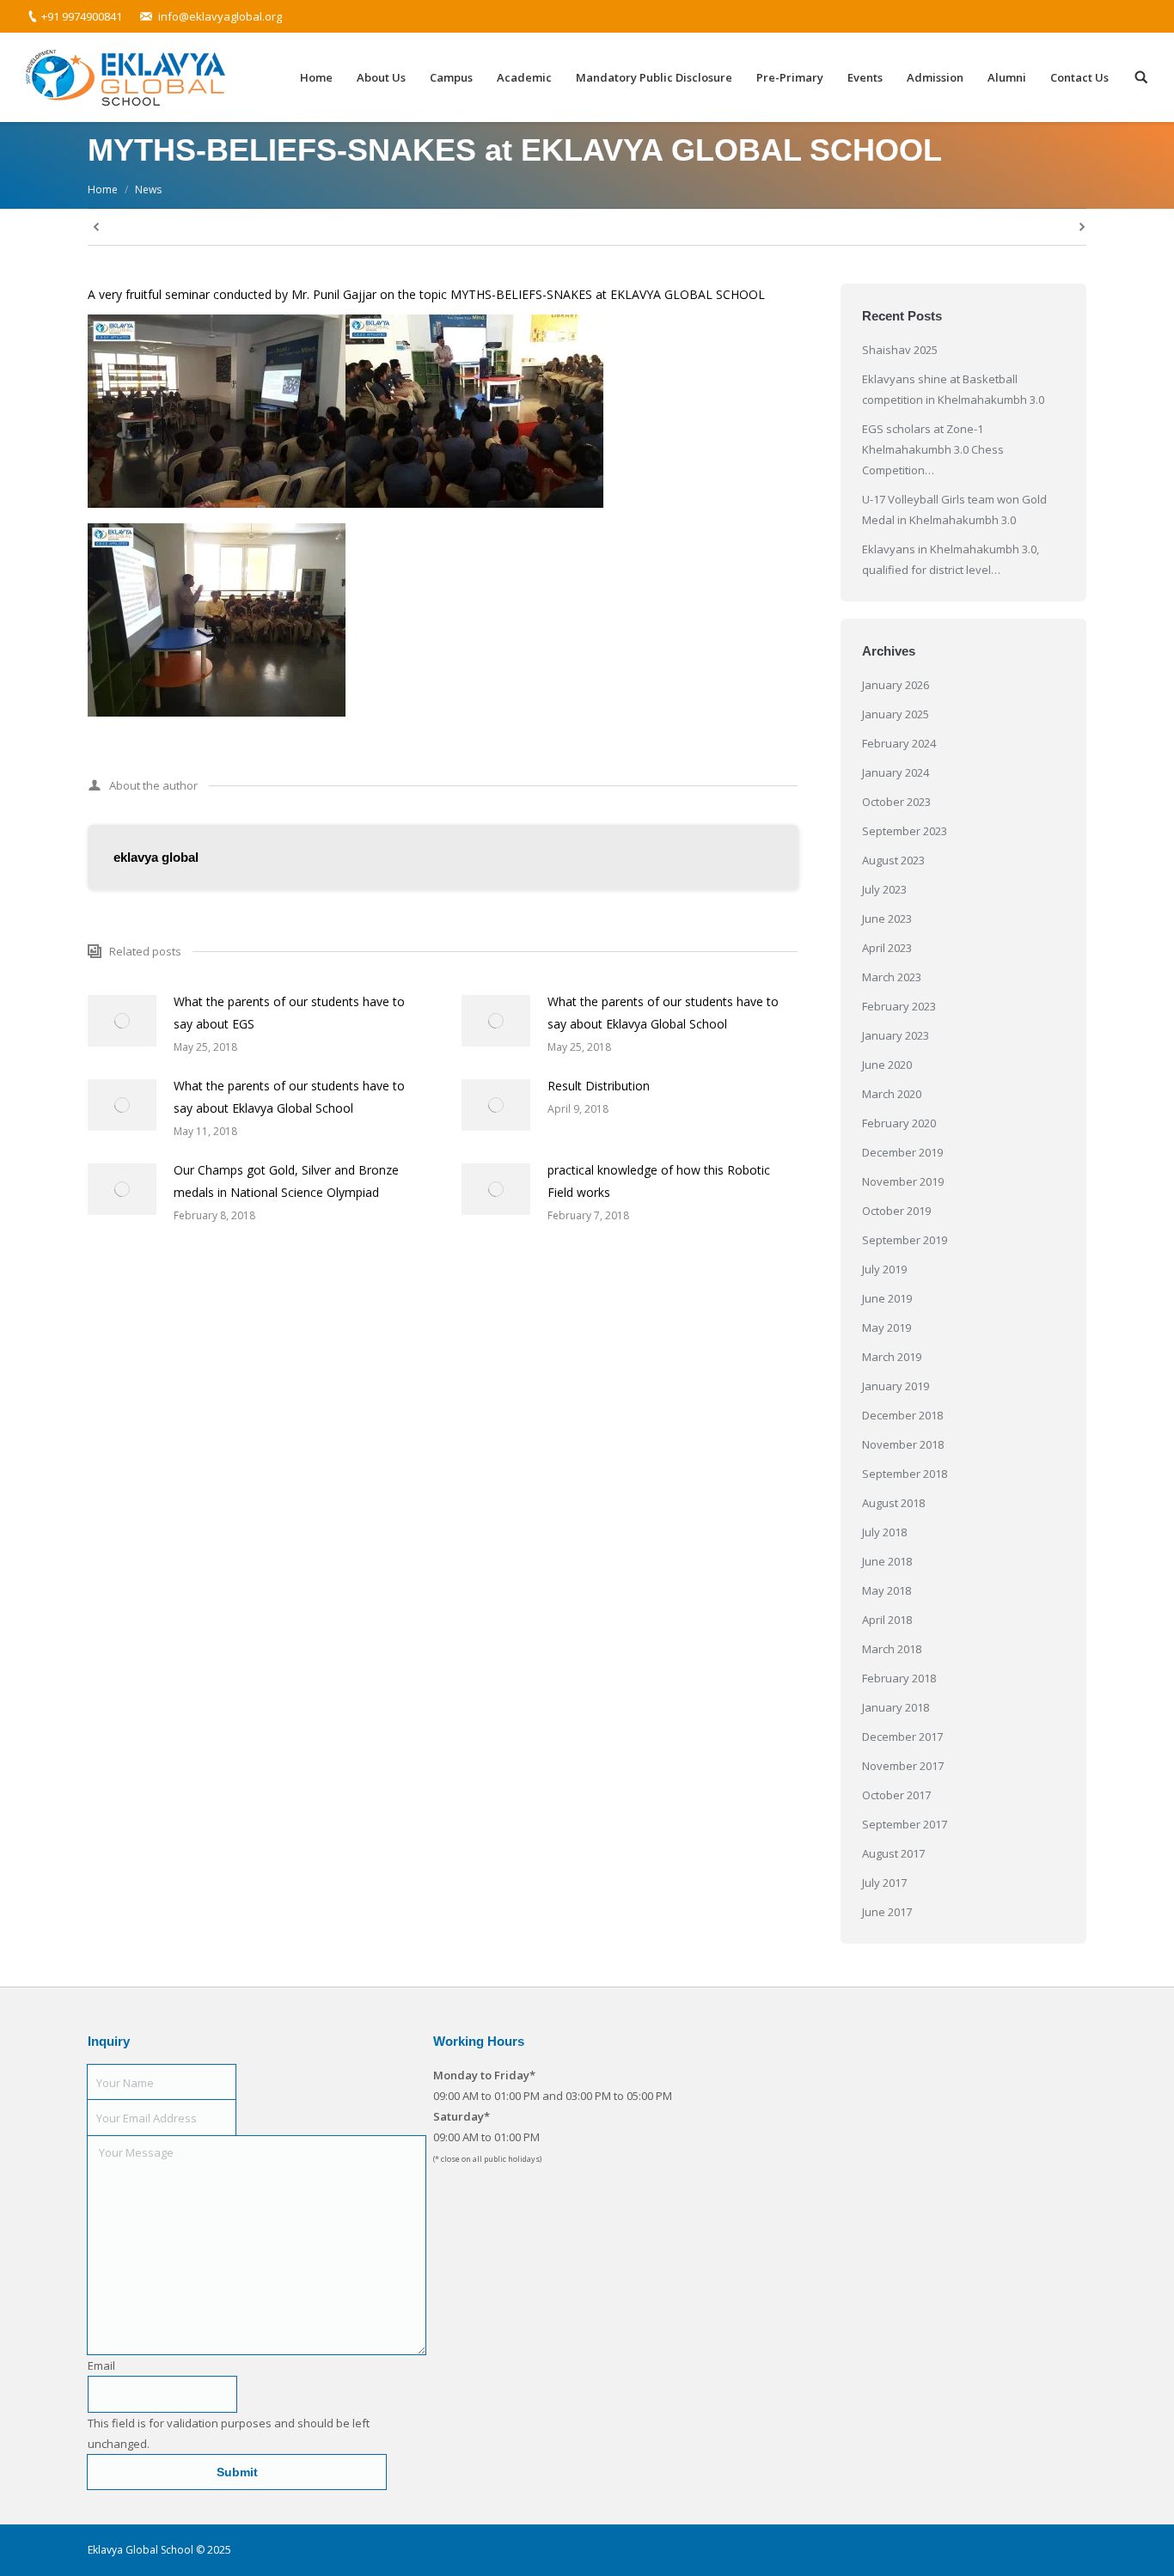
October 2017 (896, 1795)
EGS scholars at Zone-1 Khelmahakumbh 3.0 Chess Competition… (933, 449)
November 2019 (903, 1181)
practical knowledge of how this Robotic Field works (659, 1181)
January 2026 (896, 685)
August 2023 (893, 860)
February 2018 (899, 1678)
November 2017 (903, 1766)
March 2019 (892, 1357)
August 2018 (893, 1503)
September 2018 (905, 1474)
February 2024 (899, 743)
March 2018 (892, 1649)
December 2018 (902, 1415)
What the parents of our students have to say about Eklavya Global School (663, 1013)
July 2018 (884, 1532)
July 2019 (884, 1269)
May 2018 (887, 1590)
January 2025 (896, 714)
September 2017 (905, 1824)
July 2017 (884, 1883)
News (148, 189)
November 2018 (903, 1444)
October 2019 (896, 1211)
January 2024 (896, 772)
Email (101, 2365)
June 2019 (887, 1298)
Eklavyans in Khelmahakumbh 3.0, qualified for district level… (951, 559)
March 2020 (892, 1094)
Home (103, 189)
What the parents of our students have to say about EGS (289, 1013)
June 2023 (887, 919)
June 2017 (887, 1912)
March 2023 (892, 977)
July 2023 (884, 889)
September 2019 (905, 1240)
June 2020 (887, 1065)
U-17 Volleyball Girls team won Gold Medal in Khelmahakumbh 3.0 (954, 510)
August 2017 (893, 1853)
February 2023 (899, 1006)
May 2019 (887, 1328)
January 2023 (896, 1035)
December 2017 (902, 1737)
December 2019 (902, 1152)
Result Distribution (599, 1086)
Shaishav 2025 (900, 350)
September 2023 (905, 831)
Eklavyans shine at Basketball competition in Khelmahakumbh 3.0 (953, 389)
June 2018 (887, 1561)
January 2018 (896, 1707)
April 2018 (887, 1620)
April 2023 (887, 948)
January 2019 (896, 1386)
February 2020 (899, 1123)
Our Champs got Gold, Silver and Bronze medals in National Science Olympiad (286, 1181)
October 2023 (896, 802)
